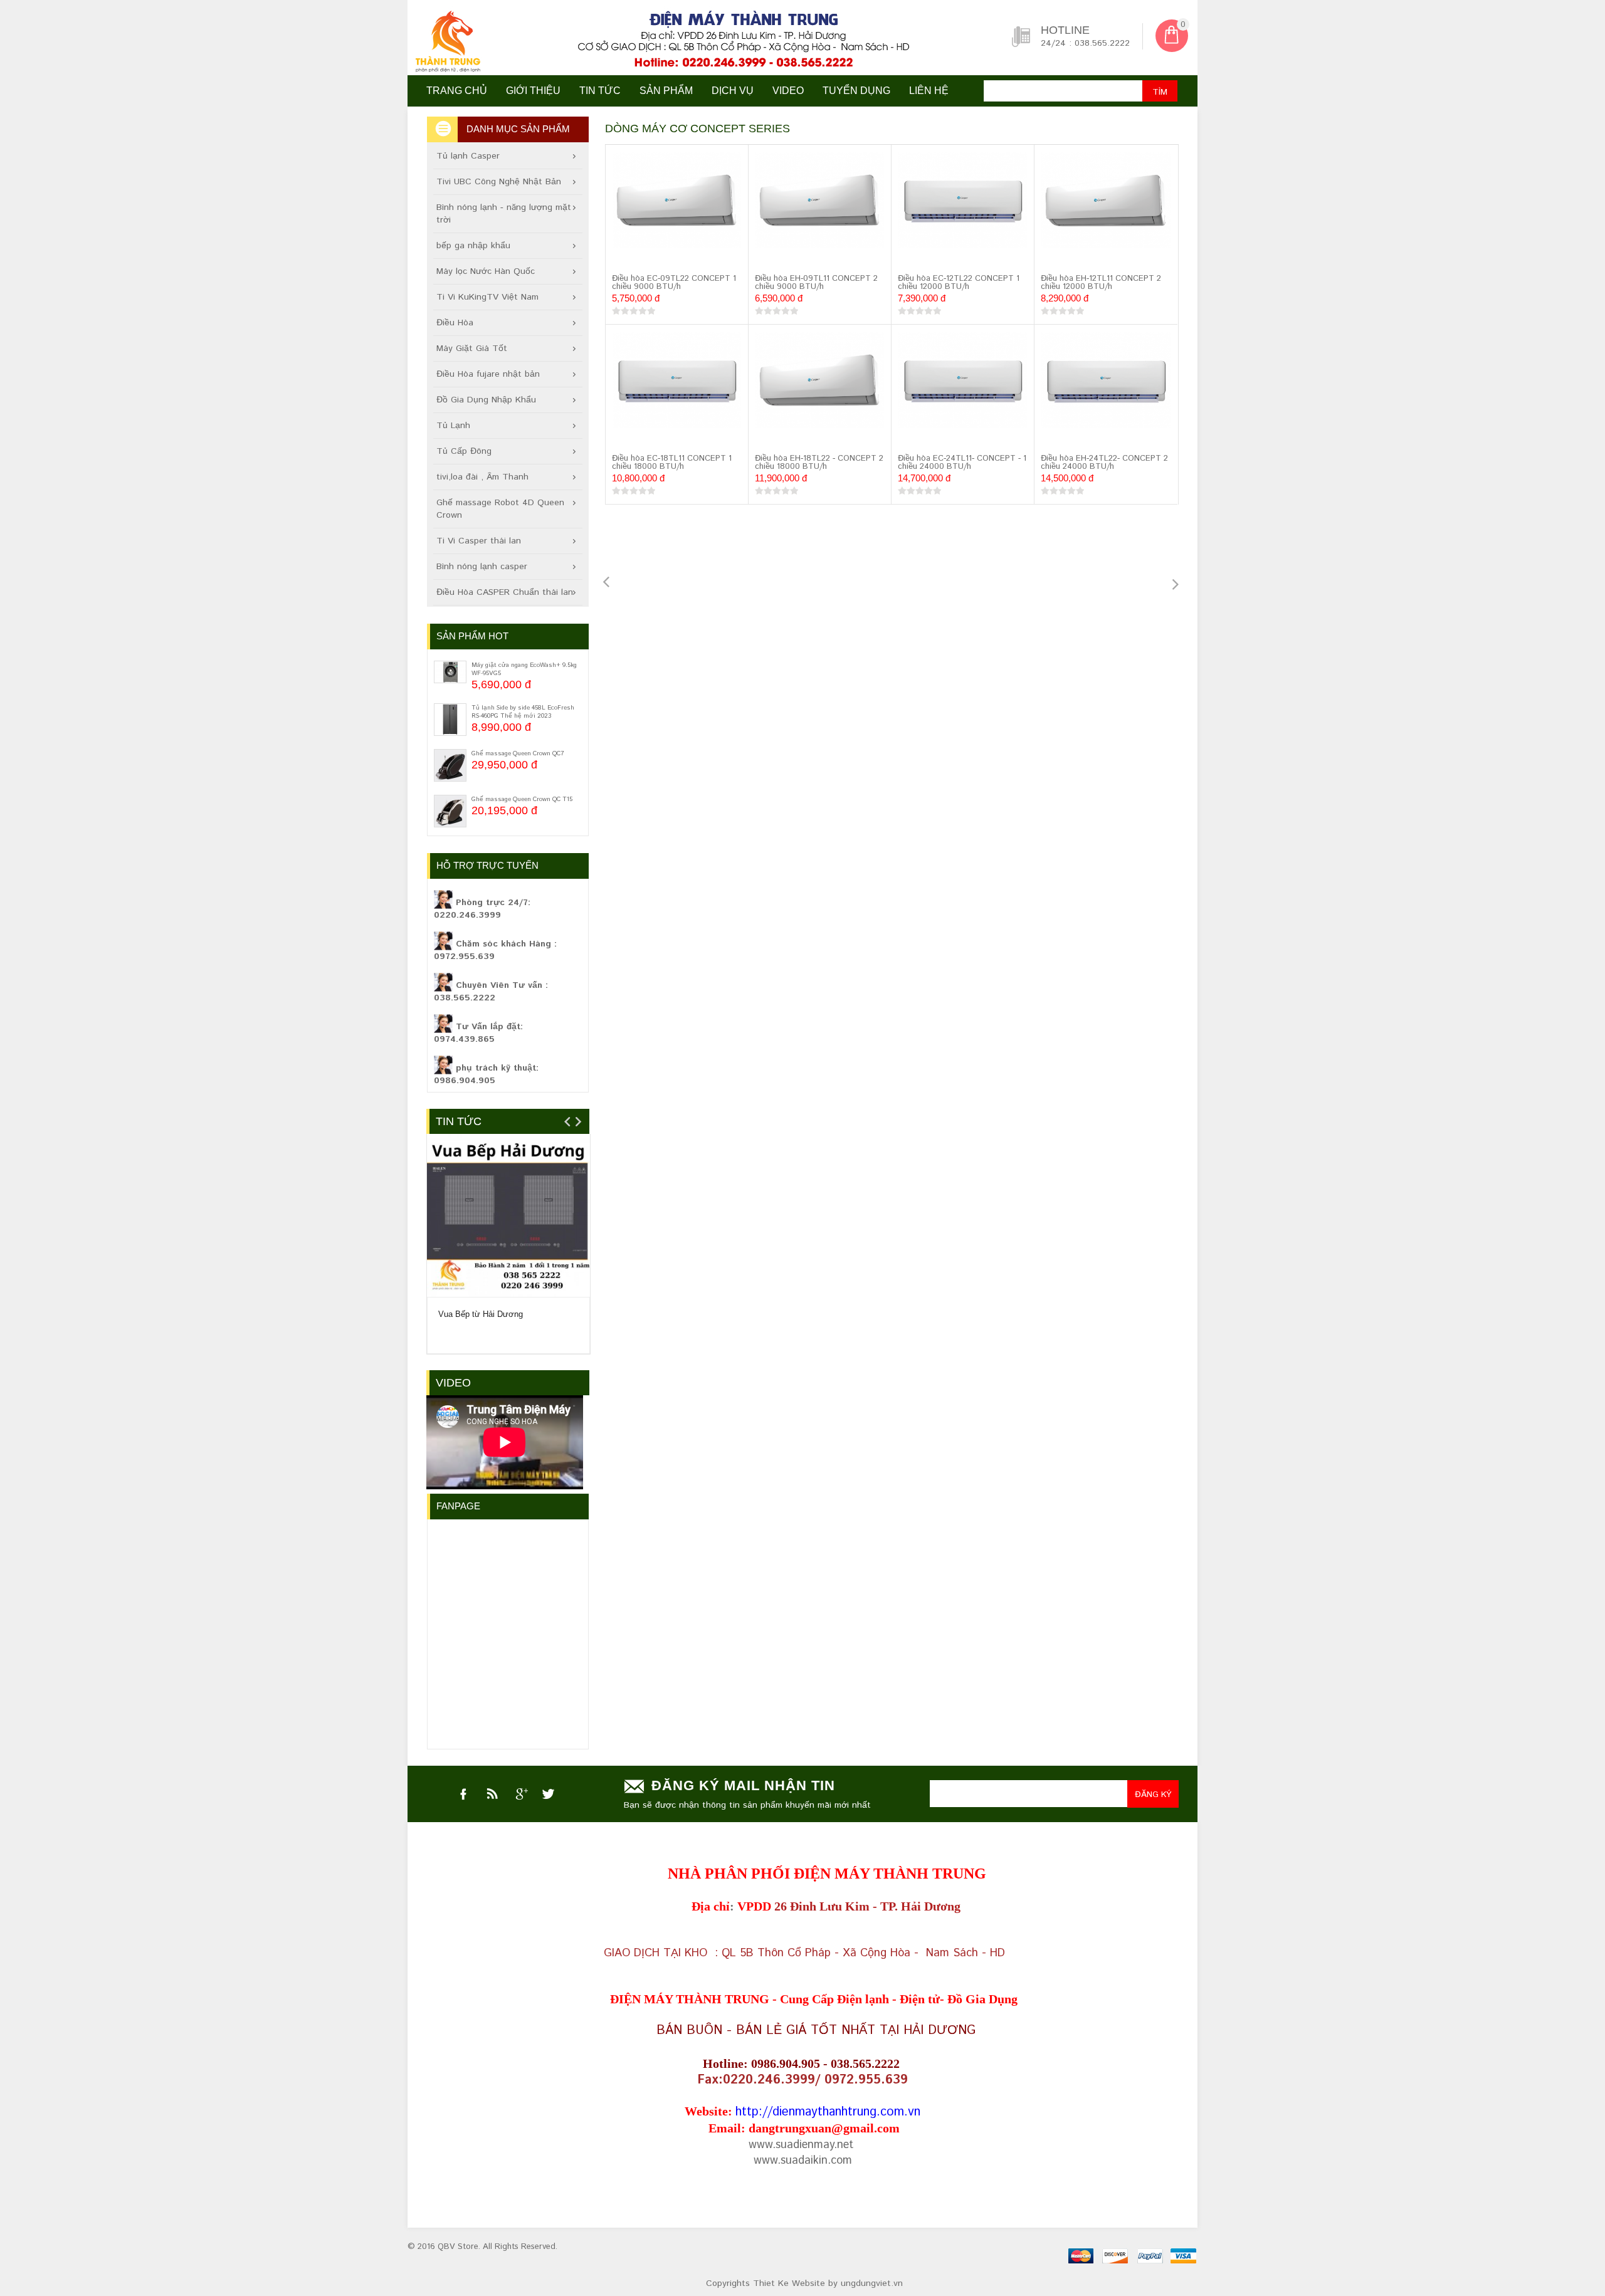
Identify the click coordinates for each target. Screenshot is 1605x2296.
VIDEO (788, 91)
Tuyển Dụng (856, 91)
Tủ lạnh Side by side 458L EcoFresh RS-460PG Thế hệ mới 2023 (523, 712)
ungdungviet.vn (872, 2283)
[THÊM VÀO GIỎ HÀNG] (624, 259)
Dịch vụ (733, 91)
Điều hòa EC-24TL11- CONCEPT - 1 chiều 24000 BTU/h (962, 463)
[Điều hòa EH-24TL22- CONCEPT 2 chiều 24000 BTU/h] (1106, 383)
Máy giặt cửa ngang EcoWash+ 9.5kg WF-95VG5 (524, 669)
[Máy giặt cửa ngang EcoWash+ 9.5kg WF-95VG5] (450, 672)
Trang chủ (457, 91)
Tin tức (600, 91)
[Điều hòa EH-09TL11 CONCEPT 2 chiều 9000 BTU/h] (820, 202)
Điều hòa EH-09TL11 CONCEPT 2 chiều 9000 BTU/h (816, 283)
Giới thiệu (533, 91)
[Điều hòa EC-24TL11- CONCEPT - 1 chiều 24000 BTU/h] (963, 382)
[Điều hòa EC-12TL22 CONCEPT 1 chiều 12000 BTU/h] (963, 202)
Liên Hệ (929, 91)
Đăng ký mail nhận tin (743, 1785)
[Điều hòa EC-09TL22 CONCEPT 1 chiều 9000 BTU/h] (677, 202)
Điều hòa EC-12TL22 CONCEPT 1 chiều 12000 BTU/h (959, 283)
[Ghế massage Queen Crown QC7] (450, 765)
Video (453, 1383)
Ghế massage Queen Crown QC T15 (522, 799)
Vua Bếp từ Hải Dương (481, 1314)
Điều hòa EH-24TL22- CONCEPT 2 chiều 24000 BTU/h (1104, 463)
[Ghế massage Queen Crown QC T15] (450, 811)
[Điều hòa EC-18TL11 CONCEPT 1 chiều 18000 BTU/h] (677, 382)
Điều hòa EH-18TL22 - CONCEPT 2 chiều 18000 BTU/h (819, 463)
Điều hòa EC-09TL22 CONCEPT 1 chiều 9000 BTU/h (674, 283)
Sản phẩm (666, 91)
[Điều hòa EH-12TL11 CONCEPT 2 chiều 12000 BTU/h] (1106, 203)
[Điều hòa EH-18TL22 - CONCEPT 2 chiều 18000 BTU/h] (820, 382)
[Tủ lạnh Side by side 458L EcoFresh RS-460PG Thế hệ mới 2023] (450, 720)
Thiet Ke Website (789, 2283)
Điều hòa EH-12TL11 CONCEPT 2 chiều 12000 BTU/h (1101, 283)
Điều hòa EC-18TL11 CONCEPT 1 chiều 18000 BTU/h (672, 463)
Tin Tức (459, 1121)
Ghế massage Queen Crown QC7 (518, 753)
